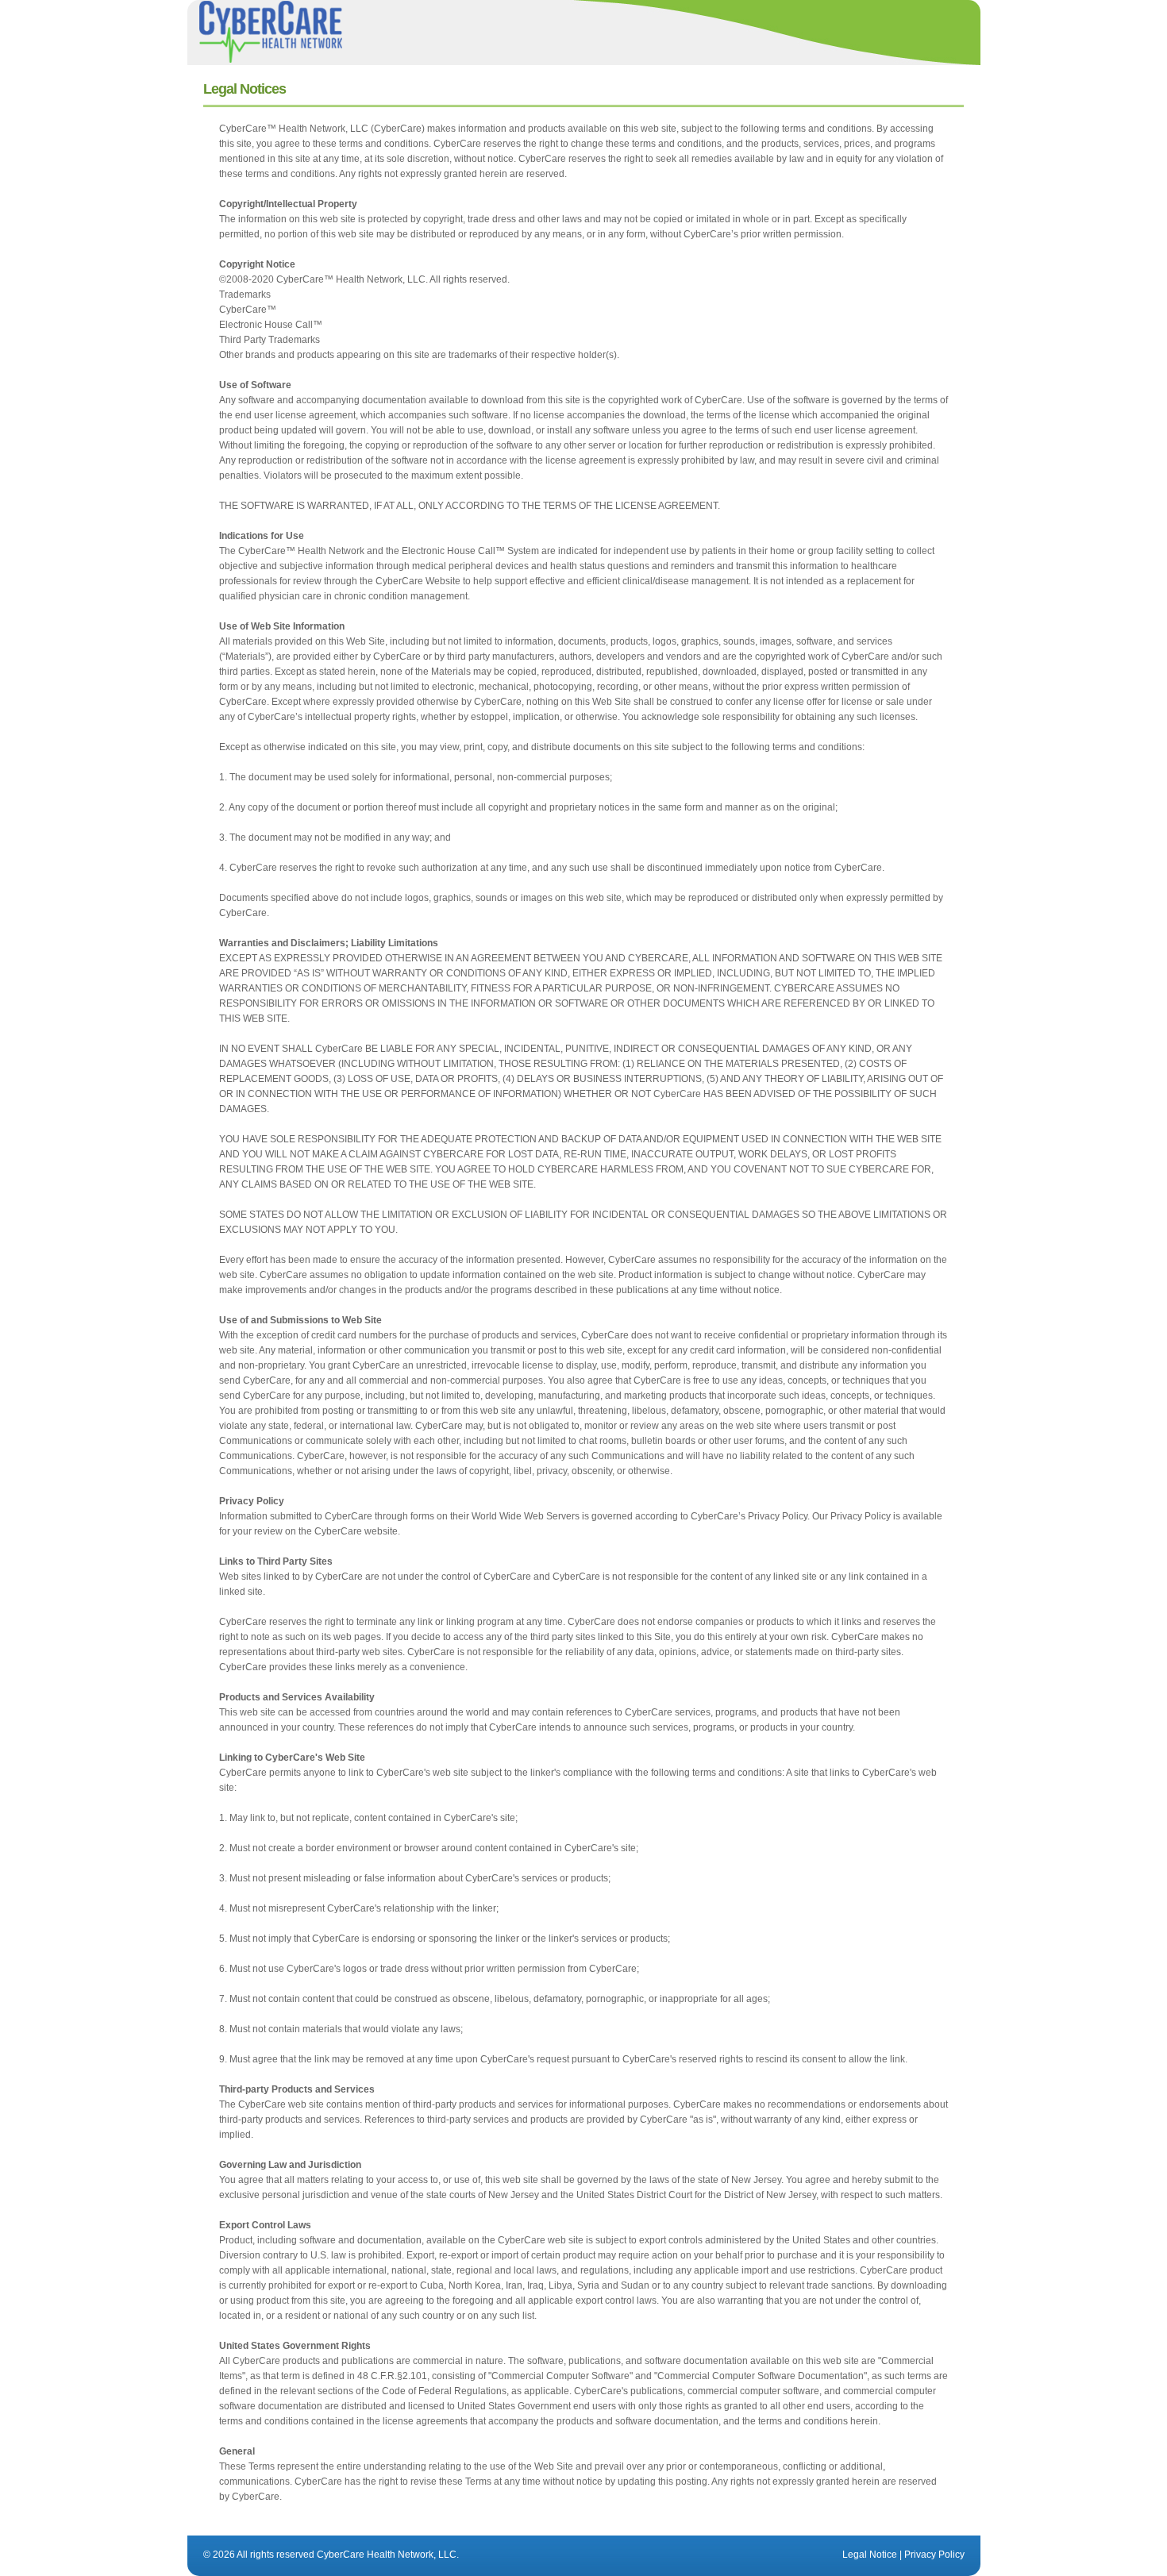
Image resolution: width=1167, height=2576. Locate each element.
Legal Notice (870, 2555)
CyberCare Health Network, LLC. (388, 2555)
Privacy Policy (934, 2555)
